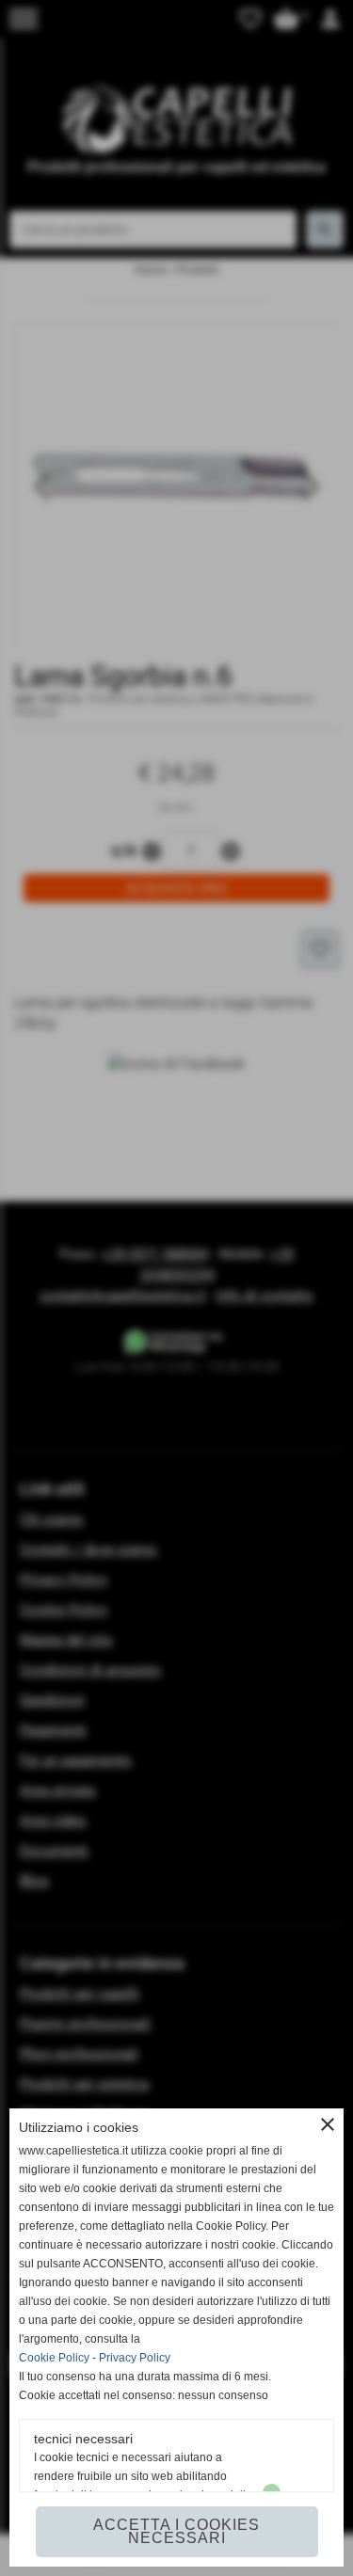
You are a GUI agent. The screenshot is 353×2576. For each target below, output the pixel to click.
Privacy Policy (135, 2358)
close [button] (328, 2124)
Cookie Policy (54, 2358)
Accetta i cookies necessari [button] (176, 2531)
